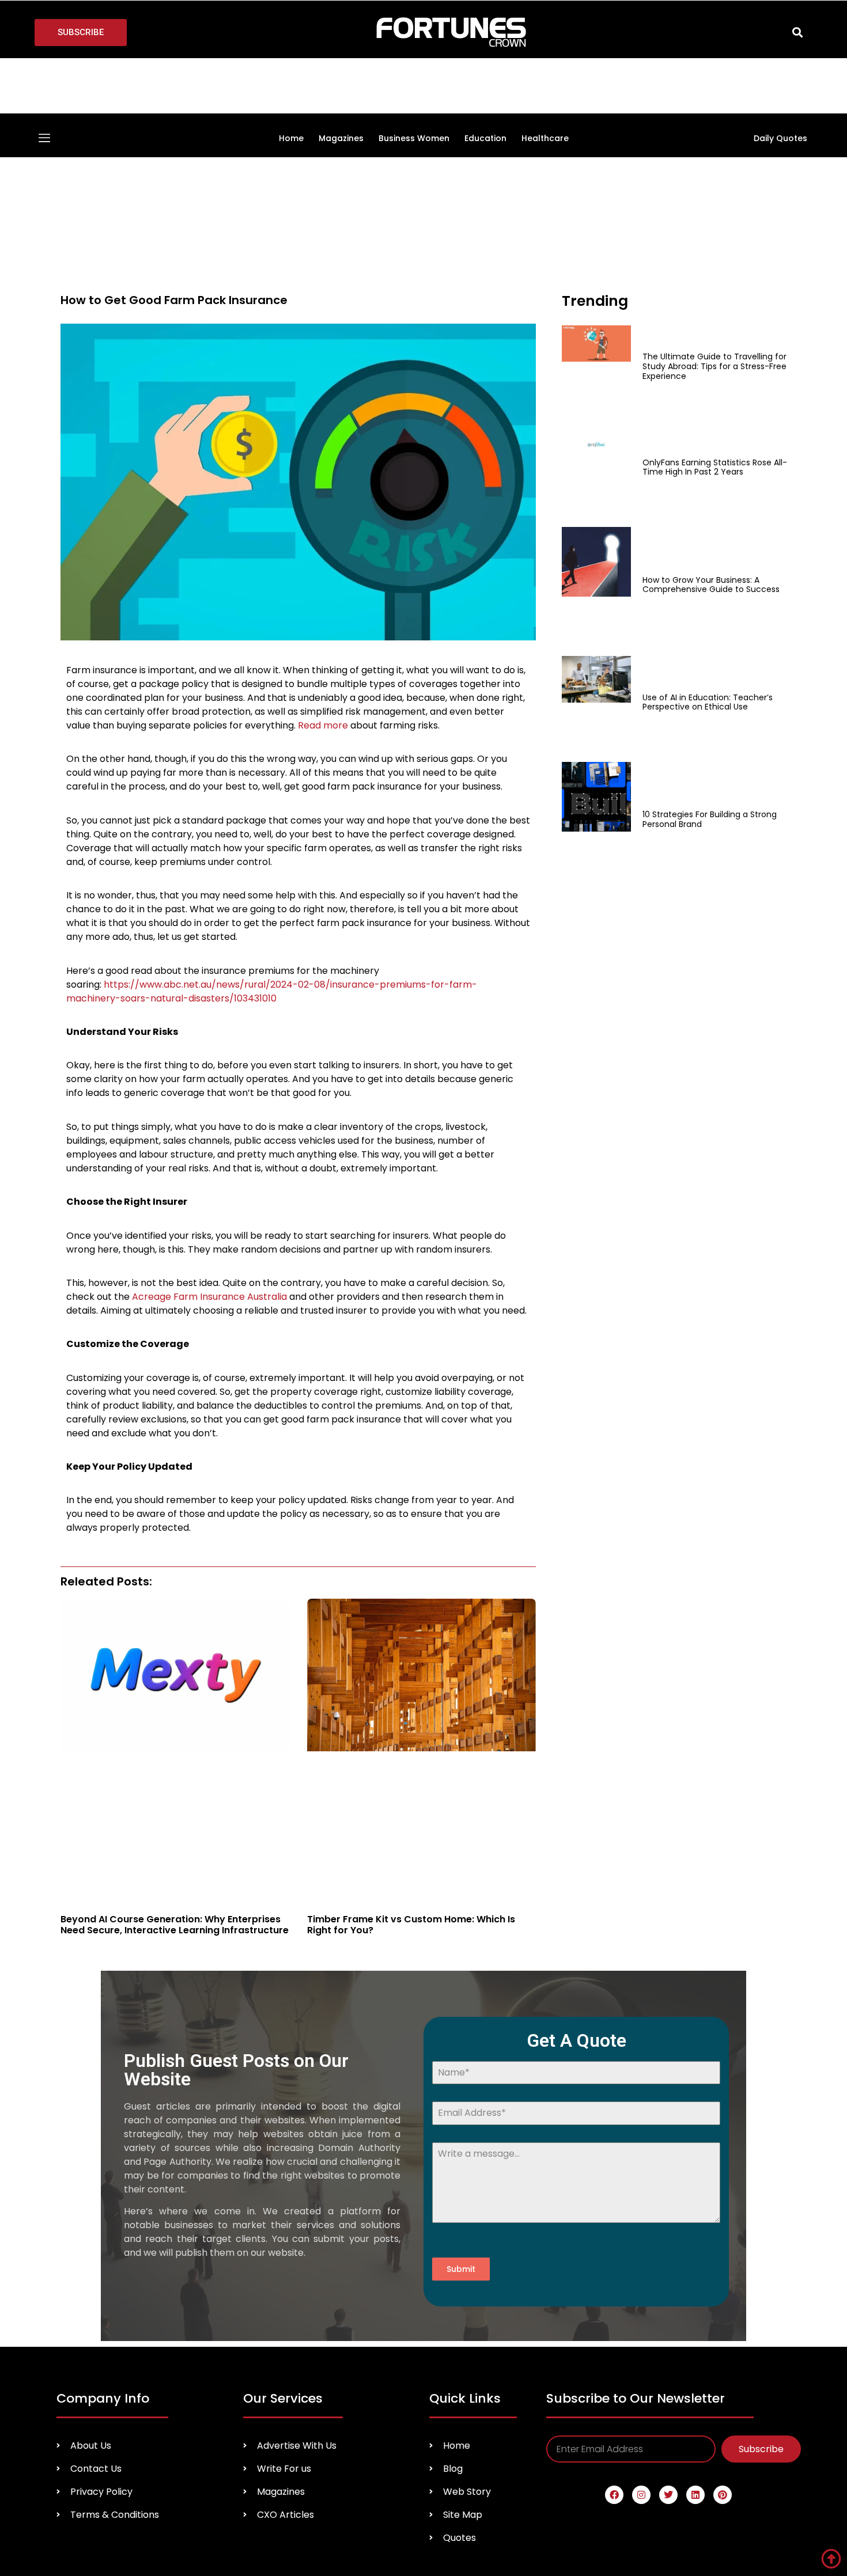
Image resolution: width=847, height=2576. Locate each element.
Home (291, 80)
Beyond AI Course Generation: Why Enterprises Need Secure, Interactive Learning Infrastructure (175, 1615)
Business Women (414, 80)
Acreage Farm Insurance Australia (208, 1139)
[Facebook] (614, 2230)
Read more (322, 568)
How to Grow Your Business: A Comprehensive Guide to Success (711, 310)
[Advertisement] (642, 545)
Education (485, 80)
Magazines (341, 80)
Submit (461, 2004)
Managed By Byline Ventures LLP (725, 2335)
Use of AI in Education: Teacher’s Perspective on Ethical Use (708, 370)
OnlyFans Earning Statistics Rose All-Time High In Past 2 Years (715, 250)
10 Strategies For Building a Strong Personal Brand (710, 429)
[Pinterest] (723, 2230)
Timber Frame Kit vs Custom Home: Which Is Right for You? (411, 1615)
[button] (798, 33)
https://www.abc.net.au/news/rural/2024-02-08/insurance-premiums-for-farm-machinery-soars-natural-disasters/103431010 (272, 834)
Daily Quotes (780, 80)
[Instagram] (641, 2230)
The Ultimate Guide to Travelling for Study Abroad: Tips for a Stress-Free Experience (714, 191)
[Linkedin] (695, 2230)
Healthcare (545, 80)
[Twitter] (668, 2230)
